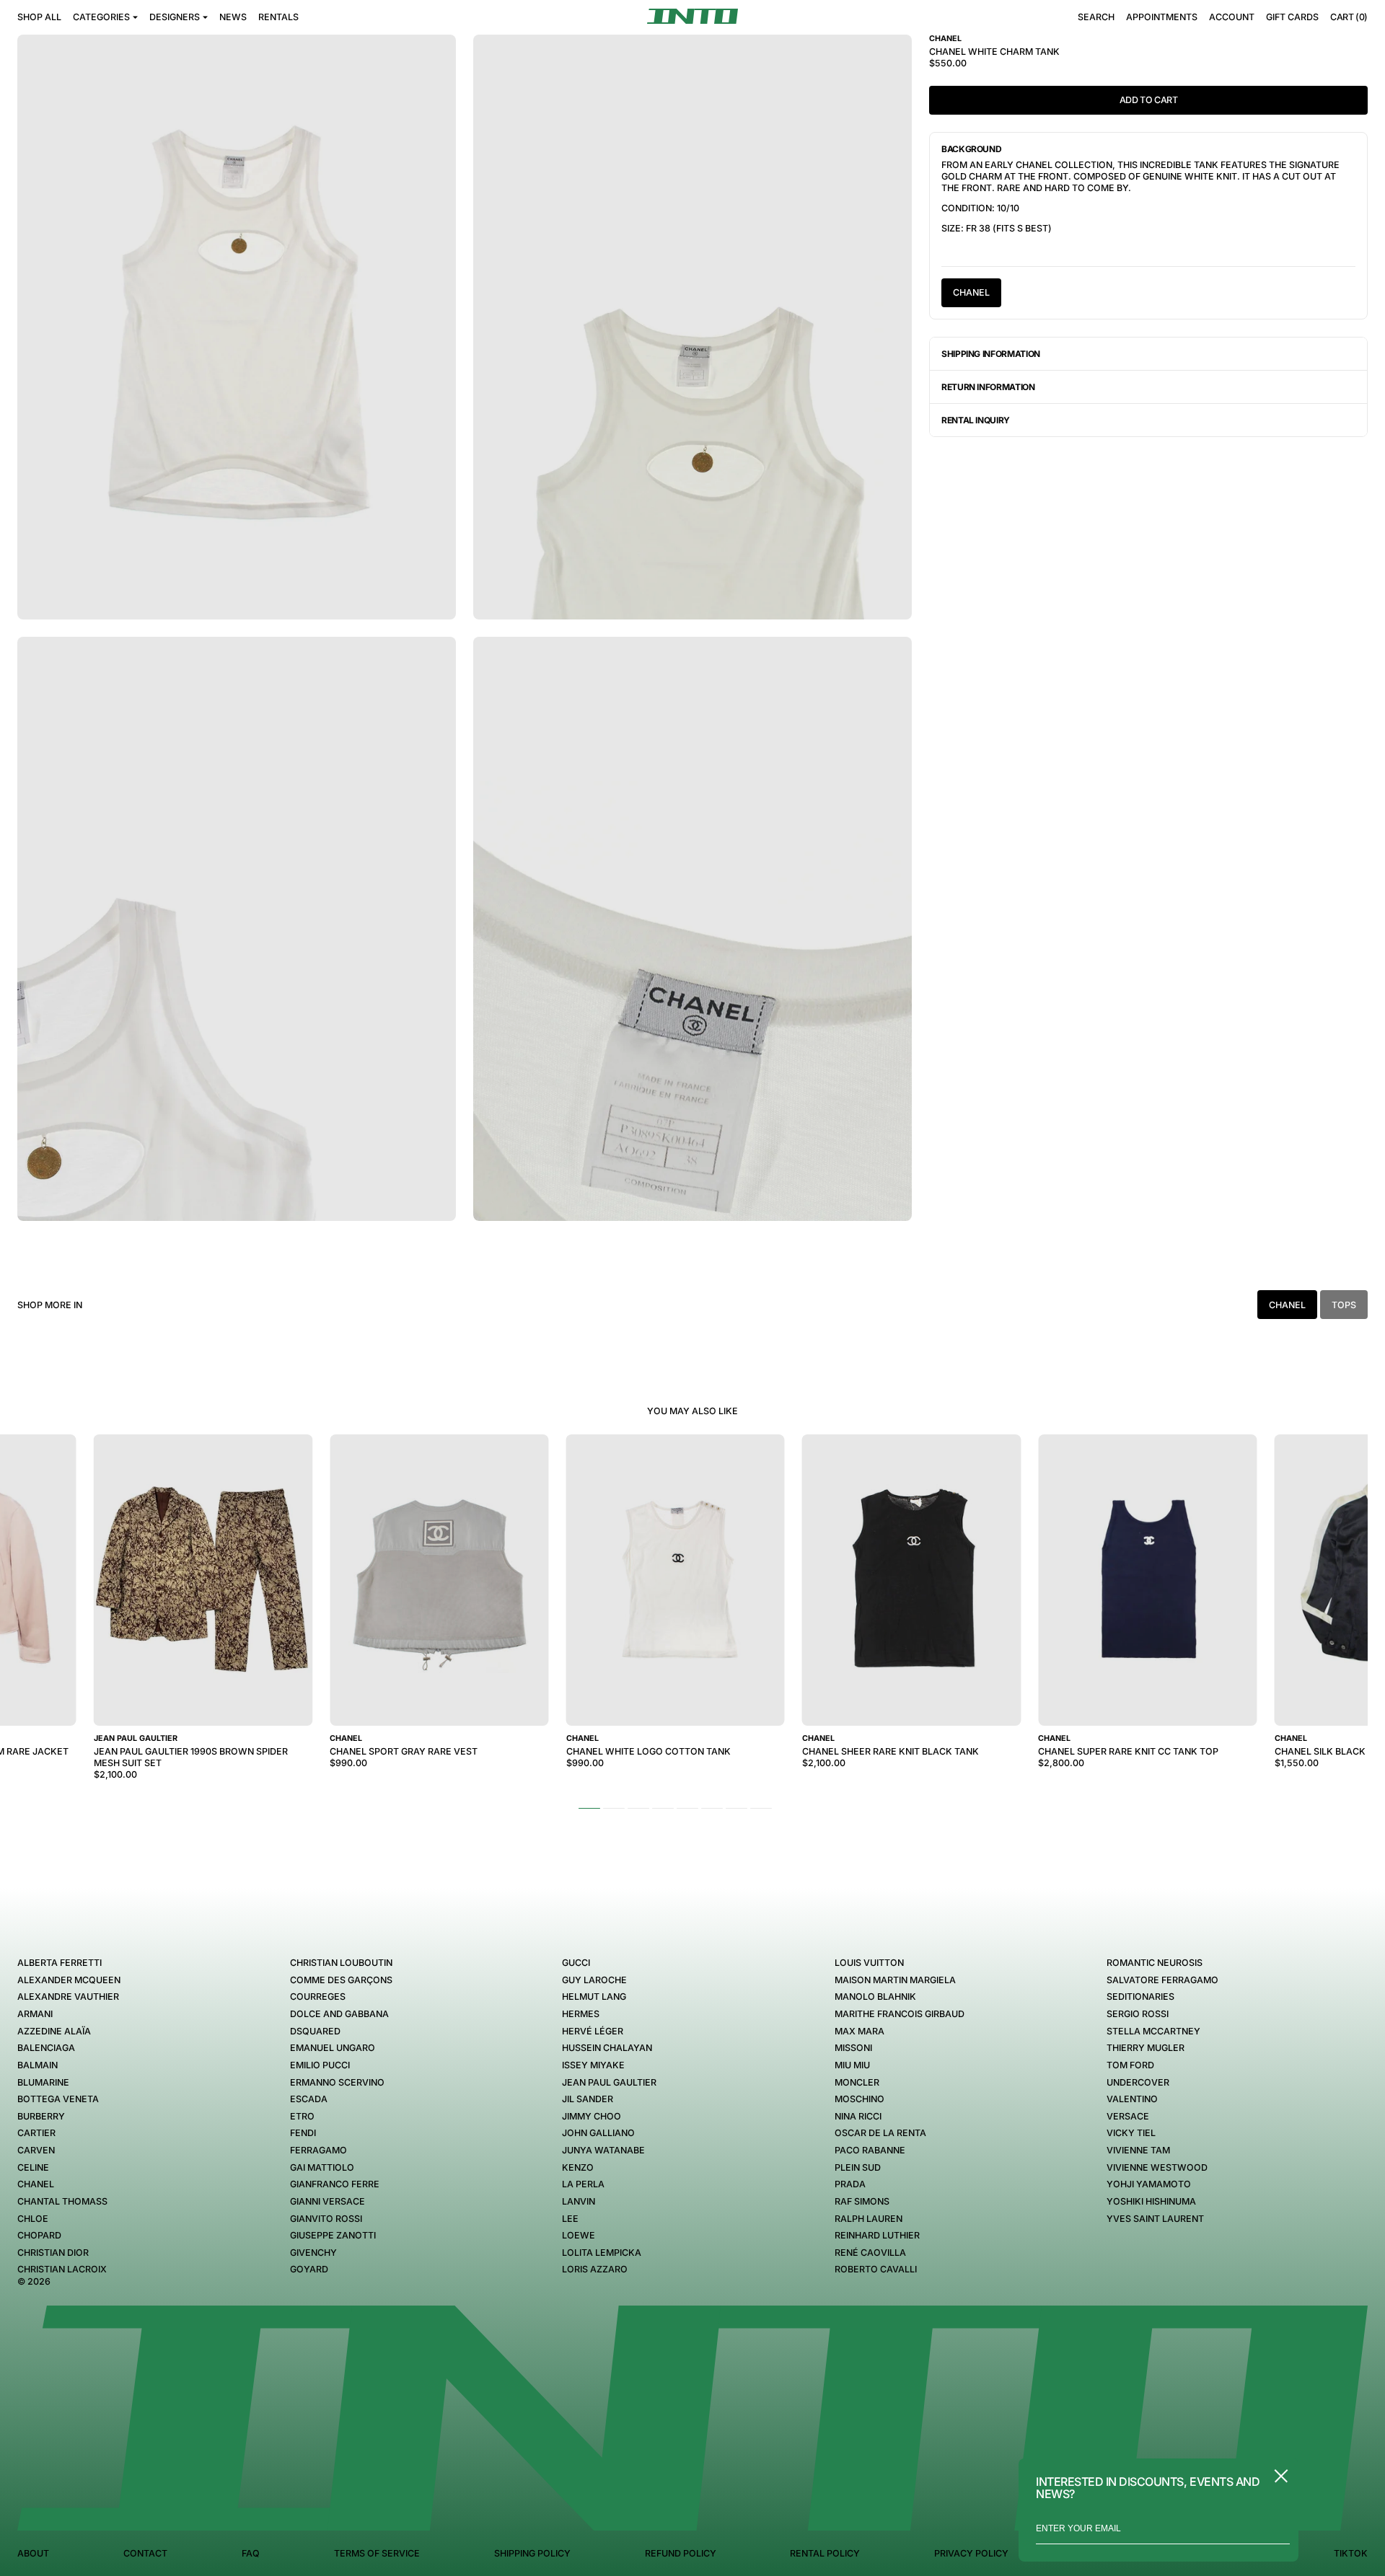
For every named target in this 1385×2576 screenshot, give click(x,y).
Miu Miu (852, 2065)
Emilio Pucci (320, 2065)
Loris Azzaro (595, 2269)
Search (1096, 17)
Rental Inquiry (976, 420)
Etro (302, 2116)
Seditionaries (1140, 1997)
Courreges (318, 1997)
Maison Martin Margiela (895, 1980)
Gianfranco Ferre (335, 2184)
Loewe (579, 2235)
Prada (850, 2184)
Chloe (33, 2219)
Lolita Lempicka (602, 2253)
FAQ (251, 2553)
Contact (145, 2553)
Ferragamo (318, 2150)
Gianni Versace (327, 2201)
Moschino (859, 2099)
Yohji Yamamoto (1149, 2184)
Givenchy (313, 2253)
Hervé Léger (593, 2031)
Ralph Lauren (869, 2219)
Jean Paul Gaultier (609, 2082)
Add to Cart (1149, 100)
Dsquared (315, 2031)
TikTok (1351, 2553)
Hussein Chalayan (607, 2048)
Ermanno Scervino (337, 2082)
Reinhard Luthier (877, 2235)
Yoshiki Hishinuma (1151, 2201)
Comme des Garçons (341, 1980)
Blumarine (43, 2082)
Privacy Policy (971, 2553)
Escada (309, 2099)
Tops (1344, 1305)
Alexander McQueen (69, 1980)
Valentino (1132, 2099)
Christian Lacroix (62, 2269)
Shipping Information (991, 354)
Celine (33, 2167)
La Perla (583, 2184)
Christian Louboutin (341, 1963)
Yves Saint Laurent (1155, 2219)
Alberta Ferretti (60, 1963)
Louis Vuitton (869, 1963)
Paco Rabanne (870, 2150)
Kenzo (578, 2167)
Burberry (41, 2116)
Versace (1128, 2116)
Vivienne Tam (1138, 2150)
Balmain (38, 2065)
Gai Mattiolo (322, 2167)
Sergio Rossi (1138, 2014)
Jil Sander (588, 2099)
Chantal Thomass (62, 2201)
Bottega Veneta (58, 2099)
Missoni (853, 2048)
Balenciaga (46, 2048)
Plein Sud (858, 2167)
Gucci (576, 1963)
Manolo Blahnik (875, 1997)
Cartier (36, 2133)
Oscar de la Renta (880, 2133)
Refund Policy (681, 2553)
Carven (36, 2150)
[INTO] (692, 16)
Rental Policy (825, 2553)
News (233, 17)
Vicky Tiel (1131, 2133)
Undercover (1138, 2082)
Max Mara (859, 2031)
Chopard (39, 2235)
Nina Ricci (858, 2116)
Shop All (39, 17)
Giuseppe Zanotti (333, 2235)
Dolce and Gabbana (339, 2014)
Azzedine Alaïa (54, 2031)
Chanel (971, 292)
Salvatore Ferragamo (1162, 1980)
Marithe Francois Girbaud (900, 2014)
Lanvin (579, 2201)
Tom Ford (1130, 2065)
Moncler (857, 2082)
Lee (570, 2219)
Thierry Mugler (1146, 2048)
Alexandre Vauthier (68, 1997)
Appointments (1162, 17)
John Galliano (598, 2133)
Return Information (988, 387)
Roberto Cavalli (876, 2269)
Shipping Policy (532, 2553)
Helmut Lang (594, 1997)
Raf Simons (862, 2201)
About (33, 2553)
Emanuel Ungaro (333, 2048)
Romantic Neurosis (1155, 1963)
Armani (35, 2014)
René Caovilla (870, 2253)
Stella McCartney (1153, 2031)
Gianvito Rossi (326, 2219)
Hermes (581, 2014)
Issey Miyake (593, 2065)
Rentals (278, 17)
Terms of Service (377, 2553)
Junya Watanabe (603, 2150)
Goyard (309, 2269)
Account (1232, 17)
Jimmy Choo (592, 2116)
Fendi (303, 2133)
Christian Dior (53, 2253)
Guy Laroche (594, 1980)
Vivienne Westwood (1157, 2167)
